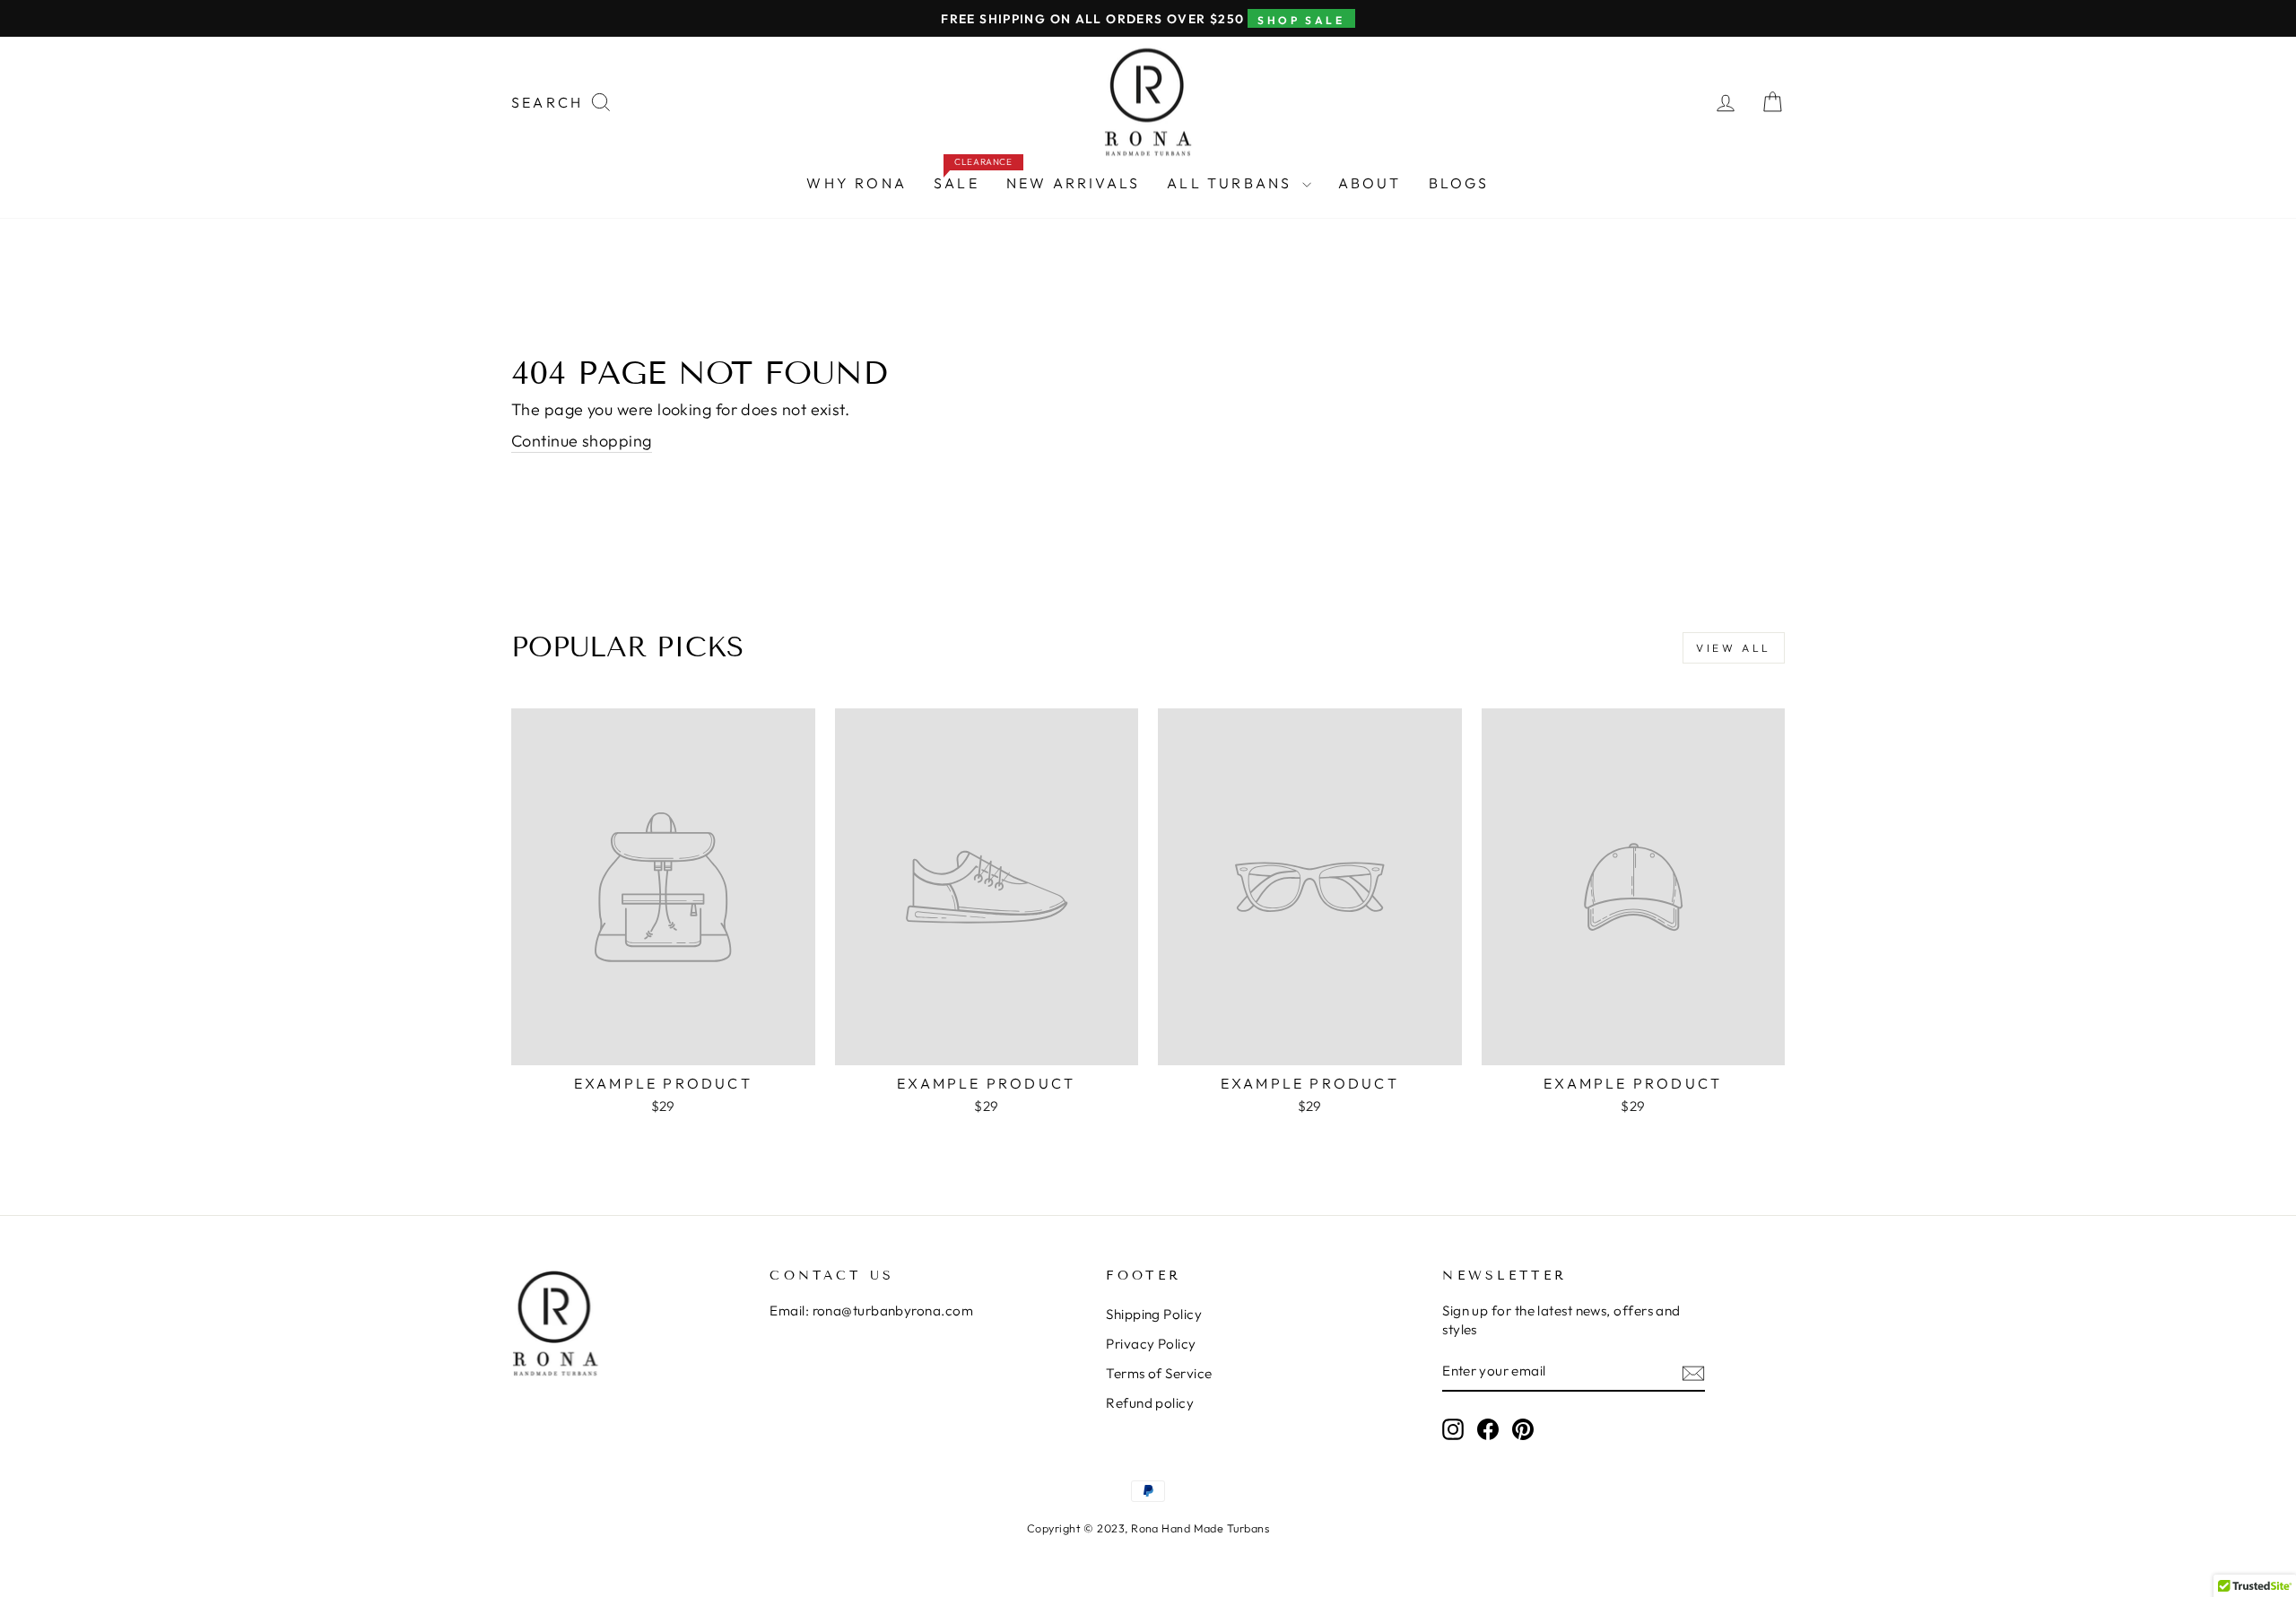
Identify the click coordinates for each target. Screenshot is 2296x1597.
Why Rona (857, 183)
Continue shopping (582, 441)
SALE (963, 179)
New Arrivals (1073, 183)
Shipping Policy (1154, 1314)
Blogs (1459, 183)
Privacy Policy (1151, 1344)
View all (1734, 648)
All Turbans (1232, 183)
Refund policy (1150, 1403)
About (1370, 183)
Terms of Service (1159, 1373)
